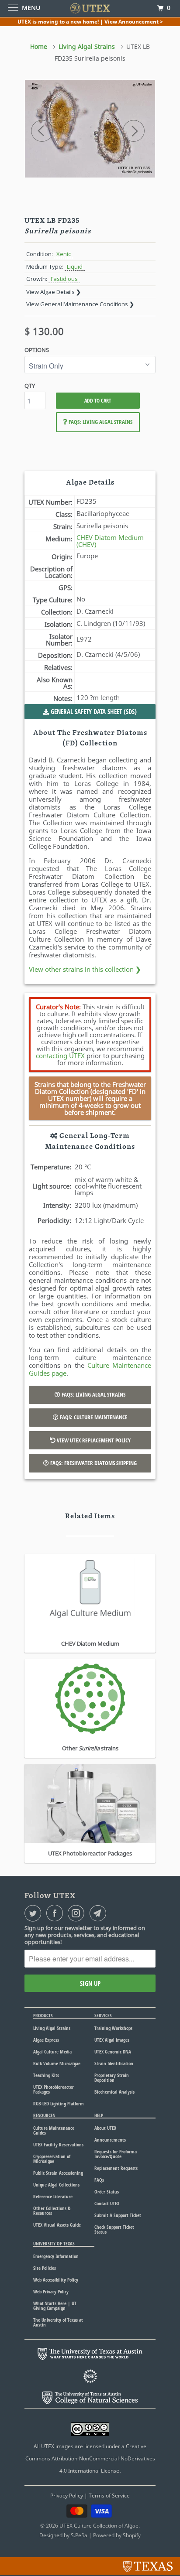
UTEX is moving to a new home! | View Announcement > (90, 22)
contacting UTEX (60, 1056)
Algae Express (46, 2040)
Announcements (110, 2140)
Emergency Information (56, 2256)
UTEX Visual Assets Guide (57, 2225)
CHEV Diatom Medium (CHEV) (110, 541)
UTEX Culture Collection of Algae (99, 2526)
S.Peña (79, 2535)
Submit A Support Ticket (118, 2215)
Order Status (107, 2192)
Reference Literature (53, 2196)
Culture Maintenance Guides (54, 2130)
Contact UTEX (107, 2203)
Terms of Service (109, 2496)
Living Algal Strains (52, 2028)
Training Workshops (113, 2028)
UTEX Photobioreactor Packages (54, 2089)
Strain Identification (114, 2063)
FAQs (99, 2180)
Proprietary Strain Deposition (112, 2077)
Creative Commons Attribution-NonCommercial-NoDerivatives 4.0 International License (90, 2458)
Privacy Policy (67, 2496)
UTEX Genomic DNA (113, 2052)
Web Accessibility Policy (56, 2280)
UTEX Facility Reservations (58, 2144)
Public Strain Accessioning (58, 2173)
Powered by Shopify (117, 2535)
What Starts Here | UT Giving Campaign (55, 2306)
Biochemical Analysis (114, 2092)
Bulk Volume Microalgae (57, 2063)
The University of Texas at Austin (58, 2322)
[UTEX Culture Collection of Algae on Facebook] (56, 1913)
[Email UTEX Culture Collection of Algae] (100, 1913)
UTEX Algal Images (112, 2040)
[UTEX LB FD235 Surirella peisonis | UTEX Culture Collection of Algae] (90, 129)
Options (37, 350)
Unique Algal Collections (56, 2185)
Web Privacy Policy (51, 2291)
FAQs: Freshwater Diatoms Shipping (93, 1463)
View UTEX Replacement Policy (93, 1440)
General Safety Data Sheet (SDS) (93, 711)
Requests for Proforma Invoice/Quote (116, 2154)
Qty (30, 386)
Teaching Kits (46, 2075)
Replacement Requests (116, 2168)
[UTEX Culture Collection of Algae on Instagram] (78, 1913)
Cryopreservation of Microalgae (52, 2159)
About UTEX (105, 2128)
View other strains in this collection (85, 969)
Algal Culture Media (52, 2052)
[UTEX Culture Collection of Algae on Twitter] (35, 1913)
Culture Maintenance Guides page (90, 1369)
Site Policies (45, 2268)
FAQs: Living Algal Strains (100, 422)
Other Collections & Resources (52, 2210)
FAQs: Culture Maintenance (93, 1417)
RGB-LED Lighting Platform (59, 2103)
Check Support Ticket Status (114, 2229)
